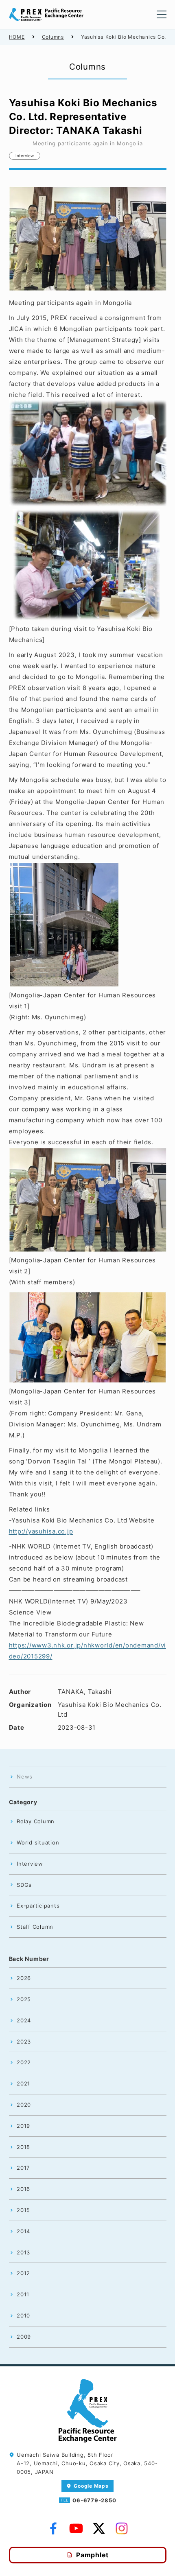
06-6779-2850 (94, 2500)
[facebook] (53, 2529)
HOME (17, 37)
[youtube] (76, 2529)
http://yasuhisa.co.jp (41, 1531)
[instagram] (122, 2529)
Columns (53, 37)
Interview (25, 156)
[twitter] (99, 2529)
